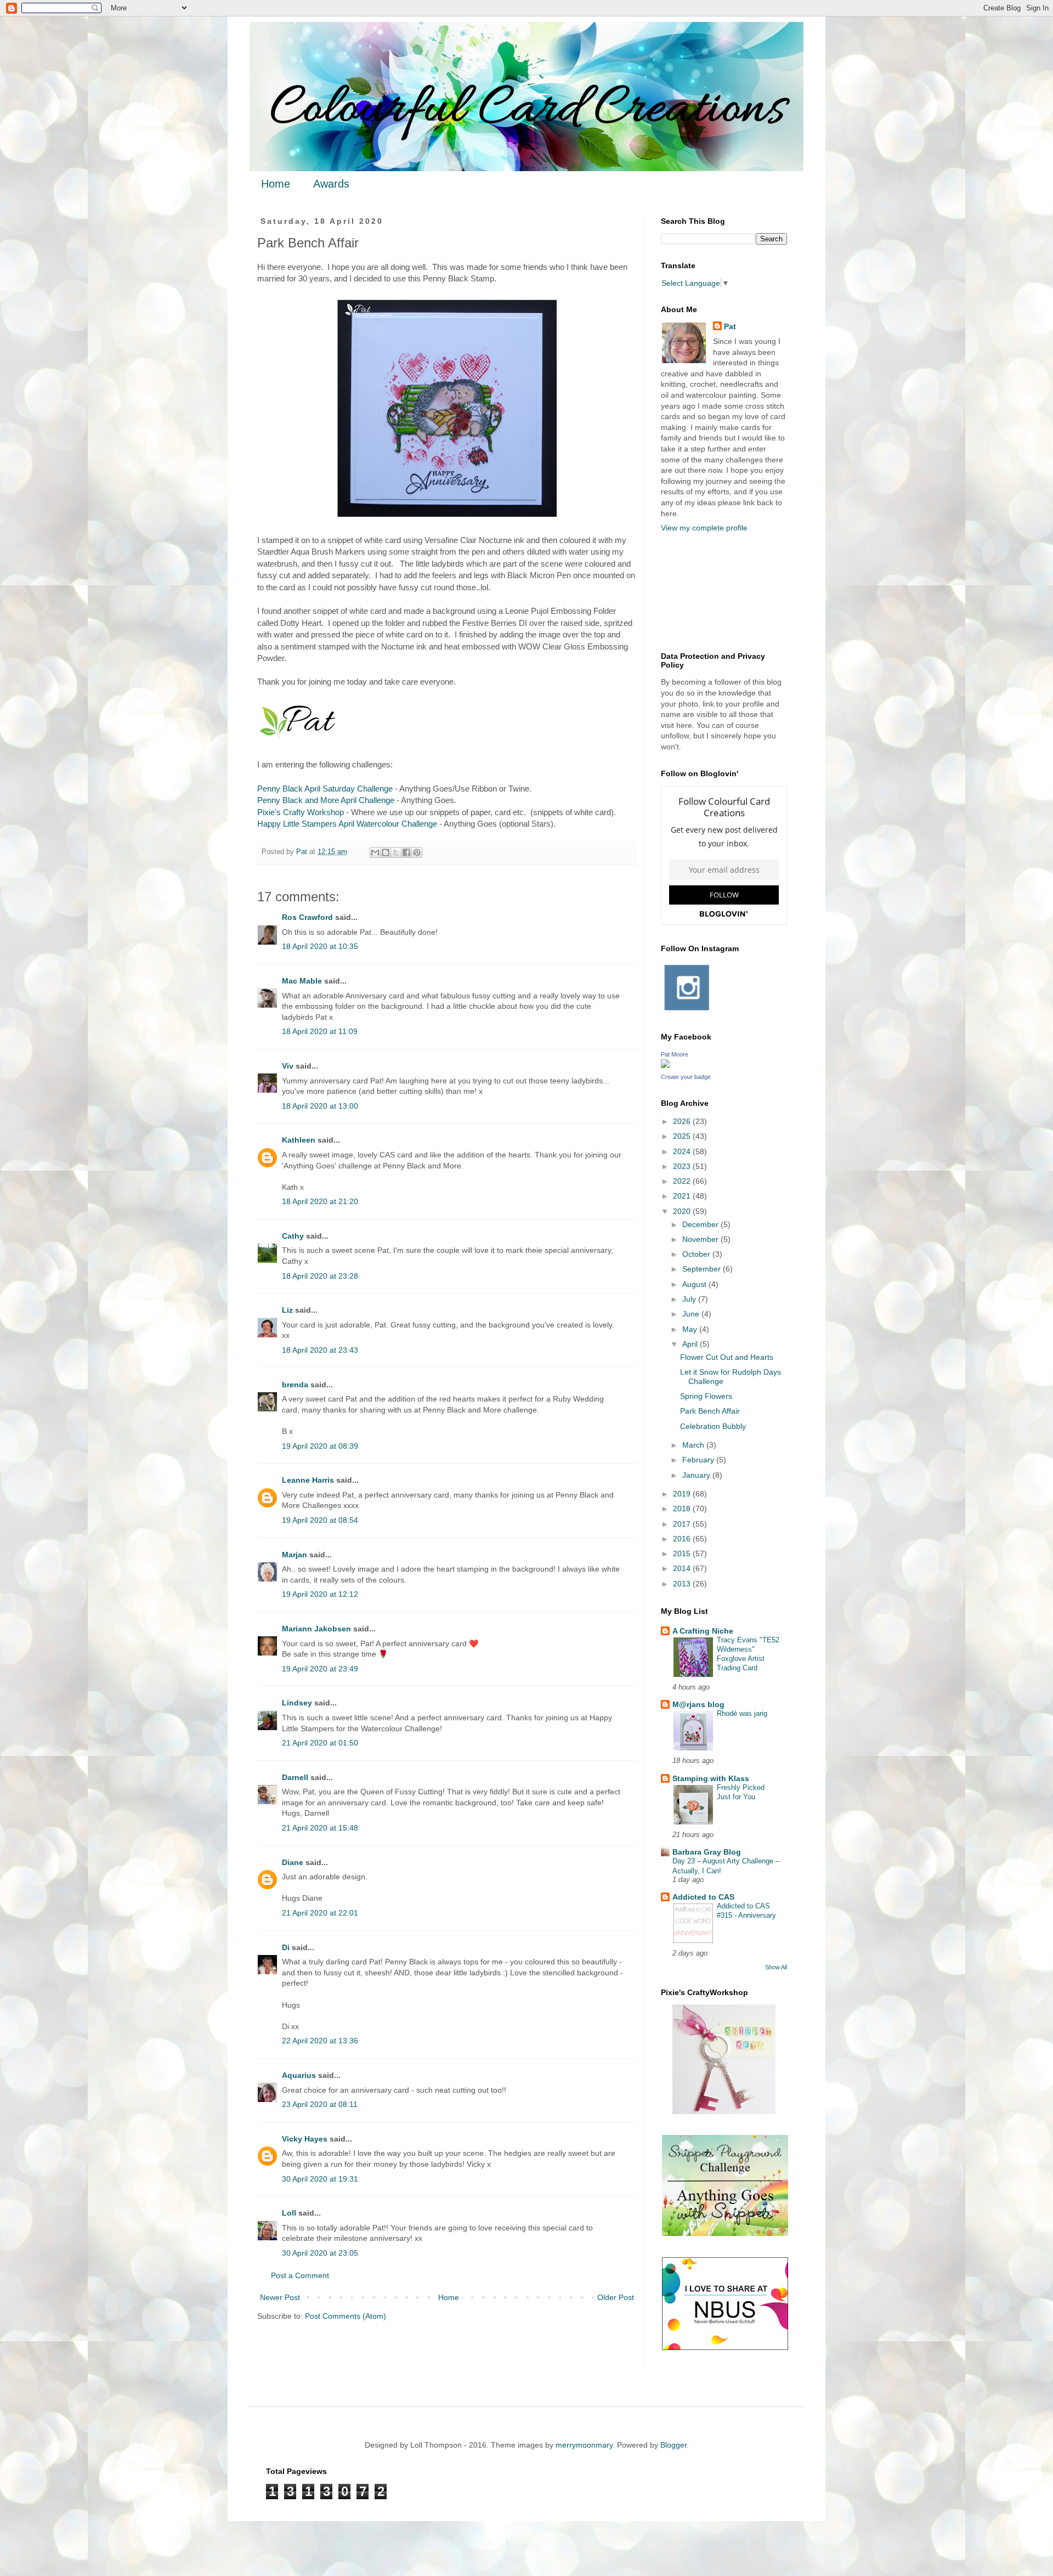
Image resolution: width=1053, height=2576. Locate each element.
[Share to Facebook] (406, 852)
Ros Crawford (307, 917)
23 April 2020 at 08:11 (320, 2104)
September (703, 1269)
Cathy (293, 1236)
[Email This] (375, 852)
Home (276, 184)
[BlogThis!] (386, 852)
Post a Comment (300, 2275)
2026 (683, 1121)
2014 (683, 1568)
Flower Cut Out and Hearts (727, 1357)
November (701, 1239)
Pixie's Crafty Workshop (301, 812)
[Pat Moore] (665, 1065)
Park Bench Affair (710, 1411)
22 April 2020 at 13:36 (320, 2041)
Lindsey (297, 1703)
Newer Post (280, 2297)
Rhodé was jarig (742, 1713)
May (691, 1329)
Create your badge (686, 1077)
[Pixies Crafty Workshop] (724, 2111)
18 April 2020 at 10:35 (320, 946)
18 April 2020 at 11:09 (320, 1031)
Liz (287, 1310)
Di (286, 1947)
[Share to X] (396, 852)
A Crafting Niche (703, 1631)
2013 (683, 1584)
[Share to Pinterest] (417, 852)
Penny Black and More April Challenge (326, 800)
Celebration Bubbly (713, 1426)
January (697, 1475)
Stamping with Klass (711, 1778)
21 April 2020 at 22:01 (320, 1913)
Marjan (296, 1555)
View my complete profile (704, 528)
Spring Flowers (706, 1396)
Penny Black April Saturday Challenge (325, 789)
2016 (683, 1539)
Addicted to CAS (703, 1897)
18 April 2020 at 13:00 (320, 1106)
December (701, 1224)
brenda (295, 1385)
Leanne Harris (308, 1480)
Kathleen (299, 1140)
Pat (730, 326)
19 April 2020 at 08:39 (320, 1446)
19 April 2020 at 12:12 (320, 1594)
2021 (683, 1196)
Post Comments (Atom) (346, 2316)
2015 (683, 1553)
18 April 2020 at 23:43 (320, 1350)
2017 (683, 1524)
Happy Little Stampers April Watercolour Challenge (347, 824)
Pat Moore (675, 1054)
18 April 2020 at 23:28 (320, 1276)
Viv (288, 1066)
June (692, 1314)
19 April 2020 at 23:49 (320, 1669)
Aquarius (299, 2075)
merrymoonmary (584, 2445)
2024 (683, 1151)
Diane (293, 1862)
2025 (683, 1136)
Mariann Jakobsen (316, 1629)
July (690, 1299)
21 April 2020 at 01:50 (320, 1743)
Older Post (616, 2297)
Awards (331, 184)
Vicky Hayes (305, 2139)
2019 (683, 1494)
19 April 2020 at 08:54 (320, 1520)
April (691, 1344)
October (697, 1254)
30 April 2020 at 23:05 (320, 2253)
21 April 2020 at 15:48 (320, 1828)
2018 (683, 1509)
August (695, 1284)
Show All (776, 1967)
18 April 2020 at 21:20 (320, 1201)
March (694, 1445)
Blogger (673, 2445)
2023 (683, 1166)
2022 (683, 1181)
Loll (289, 2213)
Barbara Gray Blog (707, 1852)
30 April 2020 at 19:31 (320, 2179)
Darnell (295, 1777)
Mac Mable (302, 981)
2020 (683, 1211)
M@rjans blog (698, 1704)
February (699, 1460)
